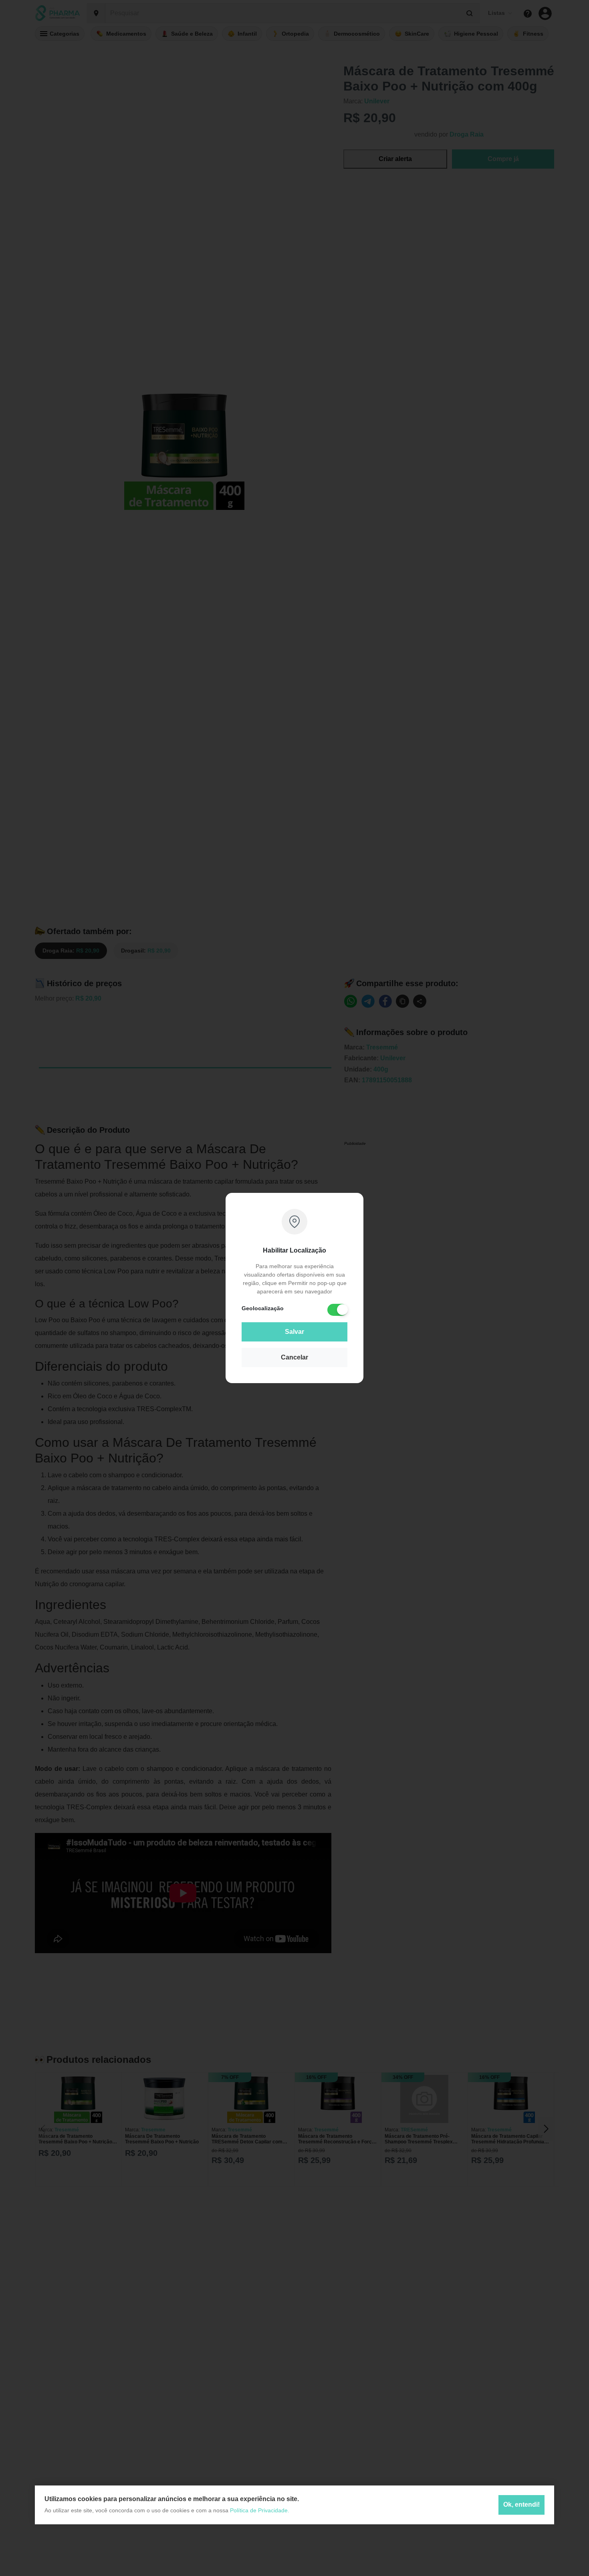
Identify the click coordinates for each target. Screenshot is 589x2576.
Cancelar (294, 1357)
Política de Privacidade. (260, 2510)
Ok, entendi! (521, 2505)
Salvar (294, 1332)
